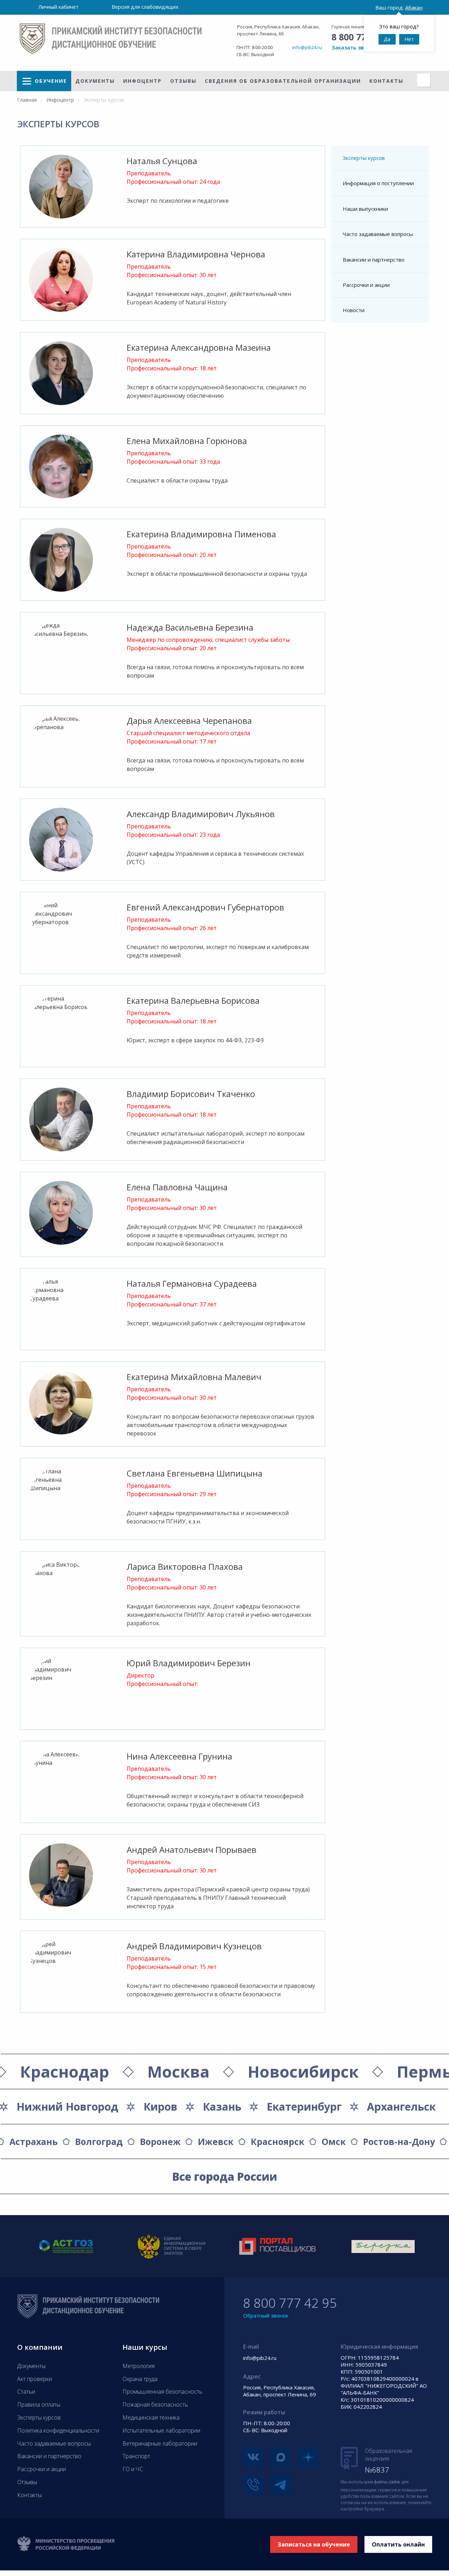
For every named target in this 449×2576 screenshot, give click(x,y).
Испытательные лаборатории (161, 2430)
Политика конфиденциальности (58, 2430)
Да (387, 39)
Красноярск (278, 2141)
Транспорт (136, 2456)
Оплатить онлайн (398, 2544)
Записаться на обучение (314, 2544)
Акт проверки (35, 2379)
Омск (334, 2141)
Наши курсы (145, 2347)
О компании (40, 2347)
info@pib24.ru (307, 47)
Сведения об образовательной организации (283, 81)
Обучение (51, 81)
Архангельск (401, 2107)
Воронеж (160, 2141)
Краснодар (65, 2071)
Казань (222, 2107)
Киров (160, 2107)
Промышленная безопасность (162, 2392)
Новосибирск (303, 2071)
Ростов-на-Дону (399, 2141)
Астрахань (34, 2141)
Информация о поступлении (378, 183)
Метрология (139, 2366)
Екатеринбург (304, 2107)
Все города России (225, 2177)
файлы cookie (387, 2482)
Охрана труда (140, 2379)
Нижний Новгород (67, 2107)
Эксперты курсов (364, 158)
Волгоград (99, 2141)
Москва (178, 2071)
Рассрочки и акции (366, 285)
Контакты (386, 81)
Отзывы (183, 81)
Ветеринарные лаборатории (160, 2443)
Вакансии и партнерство (374, 260)
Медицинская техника (151, 2417)
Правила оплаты (39, 2405)
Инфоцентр (142, 81)
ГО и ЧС (133, 2469)
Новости (354, 310)
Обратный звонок (266, 2315)
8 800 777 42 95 (290, 2303)
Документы (95, 81)
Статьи (26, 2392)
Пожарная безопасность (155, 2405)
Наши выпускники (365, 209)
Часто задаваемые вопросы (378, 234)
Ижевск (216, 2141)
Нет (409, 39)
